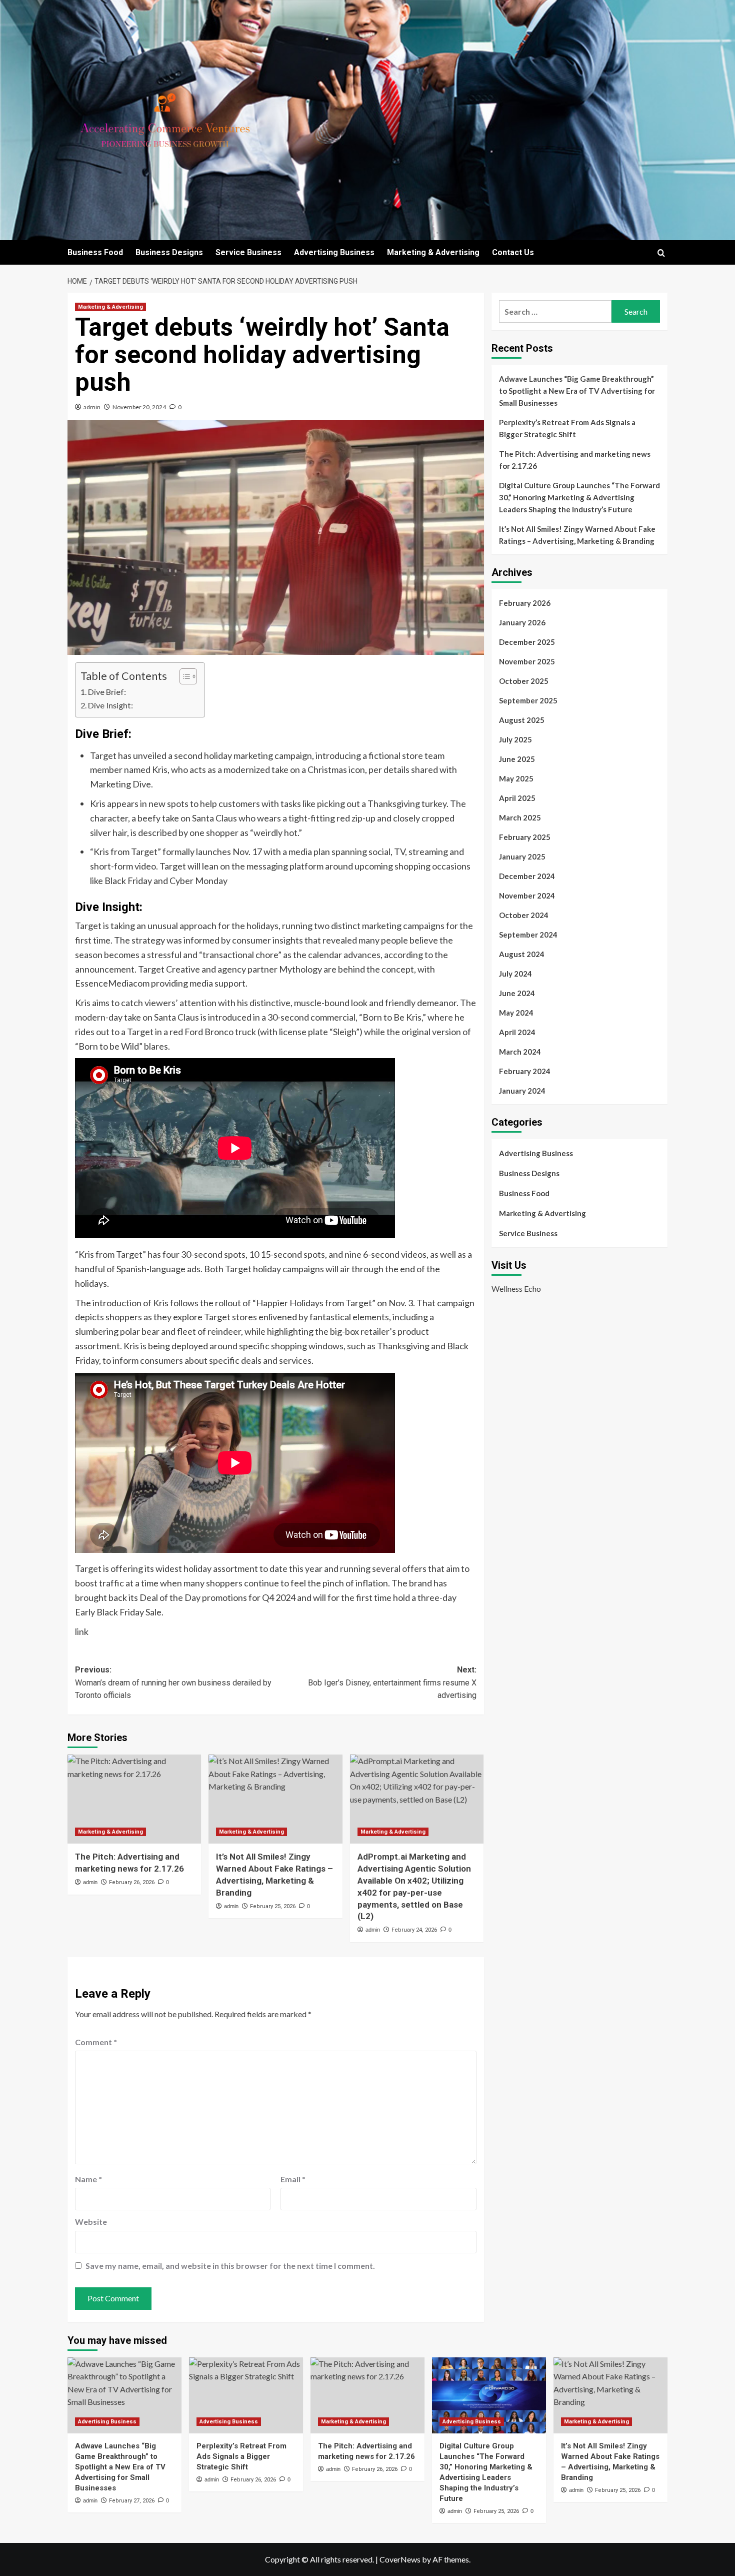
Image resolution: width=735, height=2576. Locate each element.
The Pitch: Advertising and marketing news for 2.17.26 (575, 460)
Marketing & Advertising (433, 252)
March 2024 (520, 1052)
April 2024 (517, 1032)
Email (293, 2179)
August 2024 (522, 954)
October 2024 (524, 915)
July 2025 (515, 739)
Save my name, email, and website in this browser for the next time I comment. (230, 2266)
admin (92, 407)
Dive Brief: (107, 692)
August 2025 (522, 720)
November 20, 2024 (139, 407)
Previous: (173, 1682)
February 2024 (525, 1071)
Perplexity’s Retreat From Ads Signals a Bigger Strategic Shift (567, 428)
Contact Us (513, 252)
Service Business (248, 252)
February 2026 (525, 603)
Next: (392, 1682)
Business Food (95, 252)
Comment (96, 2042)
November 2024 (527, 896)
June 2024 (517, 993)
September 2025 (528, 700)
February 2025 (525, 837)
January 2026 (522, 622)
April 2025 (517, 798)
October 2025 (524, 681)
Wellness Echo (516, 1288)
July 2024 (515, 974)
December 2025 (527, 642)
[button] (661, 253)
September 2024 (528, 935)
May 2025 (516, 778)
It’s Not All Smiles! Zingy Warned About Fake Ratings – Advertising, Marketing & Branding (577, 535)
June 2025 (517, 759)
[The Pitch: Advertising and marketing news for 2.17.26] (134, 1799)
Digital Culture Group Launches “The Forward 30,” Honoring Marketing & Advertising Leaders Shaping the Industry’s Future (579, 497)
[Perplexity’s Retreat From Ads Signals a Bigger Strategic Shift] (246, 2395)
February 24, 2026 (414, 1930)
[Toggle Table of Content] (183, 676)
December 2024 (527, 876)
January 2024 (522, 1091)
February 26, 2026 (132, 1882)
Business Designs (169, 252)
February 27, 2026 (132, 2501)
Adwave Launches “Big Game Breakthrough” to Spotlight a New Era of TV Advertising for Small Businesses (577, 391)
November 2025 (527, 661)
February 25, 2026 (273, 1906)
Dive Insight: (110, 705)
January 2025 (522, 856)
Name (88, 2179)
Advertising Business (334, 252)
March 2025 (520, 817)
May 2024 (516, 1013)
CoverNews (400, 2559)
